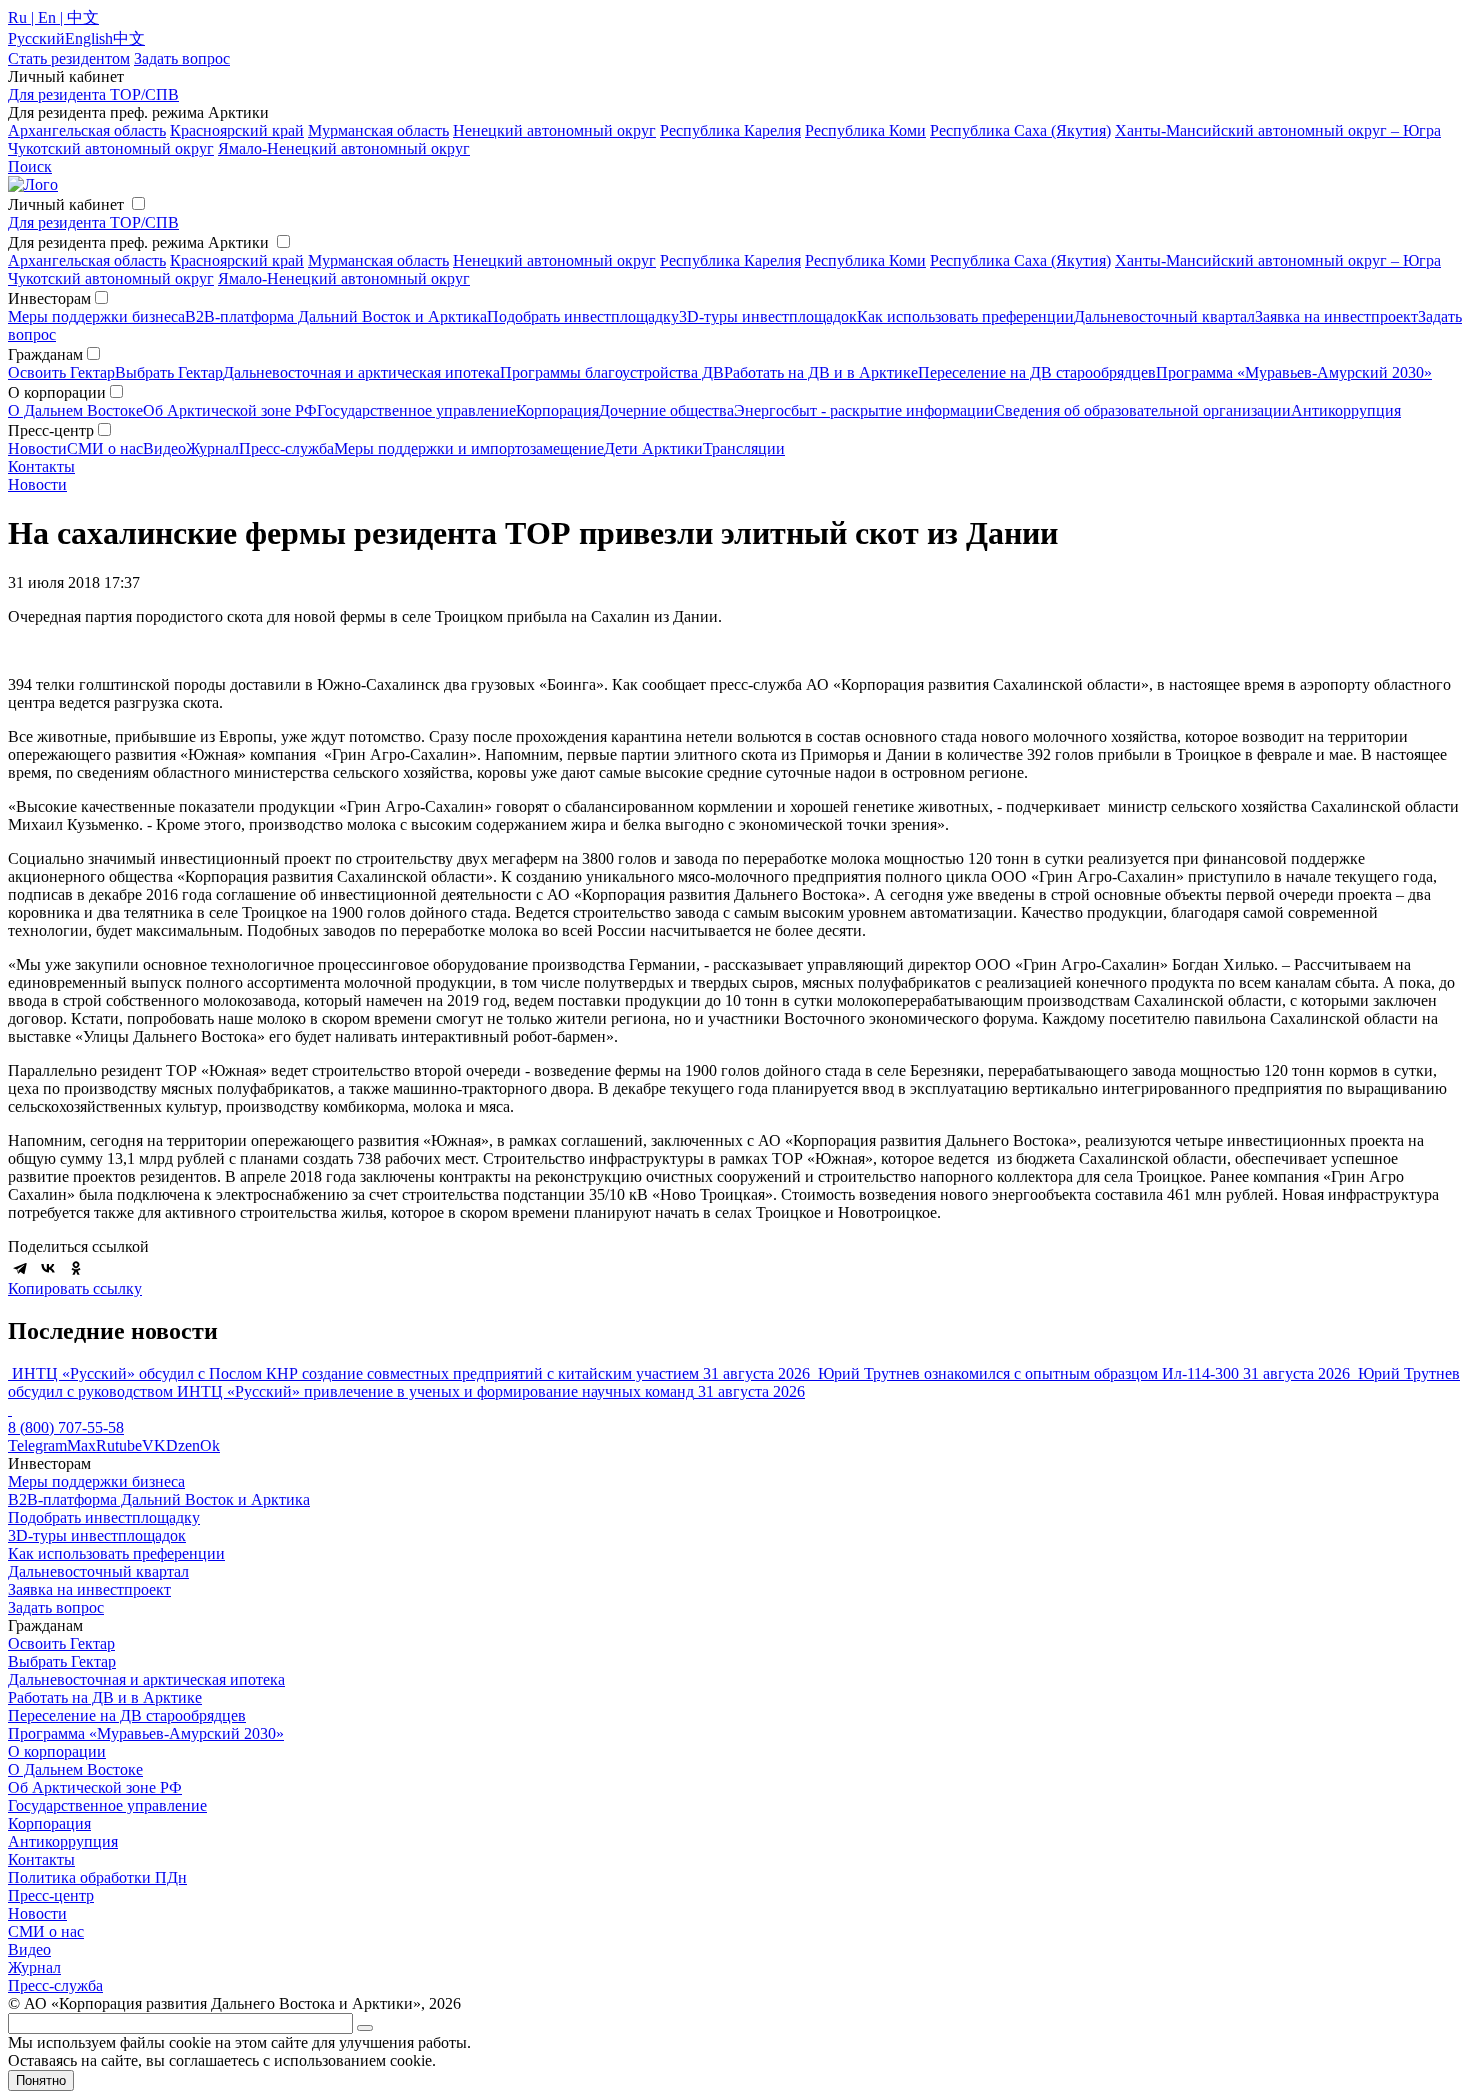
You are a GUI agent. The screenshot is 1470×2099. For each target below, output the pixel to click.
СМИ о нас (105, 448)
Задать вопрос (56, 1607)
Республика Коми (865, 130)
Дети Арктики (653, 448)
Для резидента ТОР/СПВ (93, 94)
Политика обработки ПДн (97, 1877)
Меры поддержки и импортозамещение (469, 448)
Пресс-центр (51, 1895)
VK (154, 1445)
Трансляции (744, 448)
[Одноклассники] (76, 1268)
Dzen (183, 1445)
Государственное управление (416, 410)
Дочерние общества (666, 410)
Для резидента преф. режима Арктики (138, 242)
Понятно (41, 2080)
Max (81, 1445)
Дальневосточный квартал (1164, 316)
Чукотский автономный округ (111, 148)
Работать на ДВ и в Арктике (821, 372)
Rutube (119, 1445)
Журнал (212, 448)
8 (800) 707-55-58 (66, 1427)
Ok (210, 1445)
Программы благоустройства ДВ (612, 372)
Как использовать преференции (965, 316)
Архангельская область (87, 130)
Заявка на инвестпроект (1336, 316)
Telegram (37, 1445)
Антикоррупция (1346, 410)
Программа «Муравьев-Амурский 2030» (1294, 372)
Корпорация (557, 410)
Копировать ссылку (75, 1288)
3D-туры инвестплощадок (768, 316)
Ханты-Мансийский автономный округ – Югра (1278, 130)
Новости (37, 448)
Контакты (41, 466)
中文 (129, 38)
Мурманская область (378, 130)
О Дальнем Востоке (75, 410)
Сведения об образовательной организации (1142, 410)
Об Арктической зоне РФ (230, 410)
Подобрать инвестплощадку (583, 316)
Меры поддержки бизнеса (96, 316)
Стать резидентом (69, 58)
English (89, 38)
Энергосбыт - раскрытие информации (864, 410)
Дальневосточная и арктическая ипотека (361, 372)
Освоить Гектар (61, 372)
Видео (164, 448)
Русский (36, 38)
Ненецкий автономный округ (554, 130)
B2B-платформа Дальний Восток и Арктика (336, 316)
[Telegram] (20, 1268)
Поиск (30, 166)
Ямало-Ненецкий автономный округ (344, 148)
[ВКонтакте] (48, 1268)
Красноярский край (237, 130)
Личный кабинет (66, 204)
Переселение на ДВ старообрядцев (1037, 372)
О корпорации (57, 1751)
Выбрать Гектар (169, 372)
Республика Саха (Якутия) (1020, 130)
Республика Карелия (730, 130)
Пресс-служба (286, 448)
